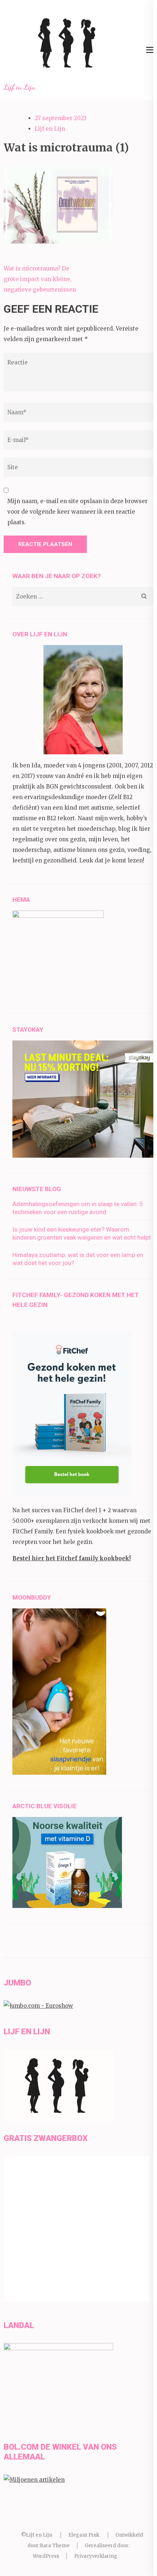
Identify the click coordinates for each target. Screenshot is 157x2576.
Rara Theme (55, 2546)
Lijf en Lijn (20, 87)
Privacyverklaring (96, 2556)
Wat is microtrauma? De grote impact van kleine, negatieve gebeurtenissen (40, 279)
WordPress (46, 2556)
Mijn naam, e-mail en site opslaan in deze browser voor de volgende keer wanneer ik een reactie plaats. (77, 512)
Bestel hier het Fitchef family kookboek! (72, 1558)
